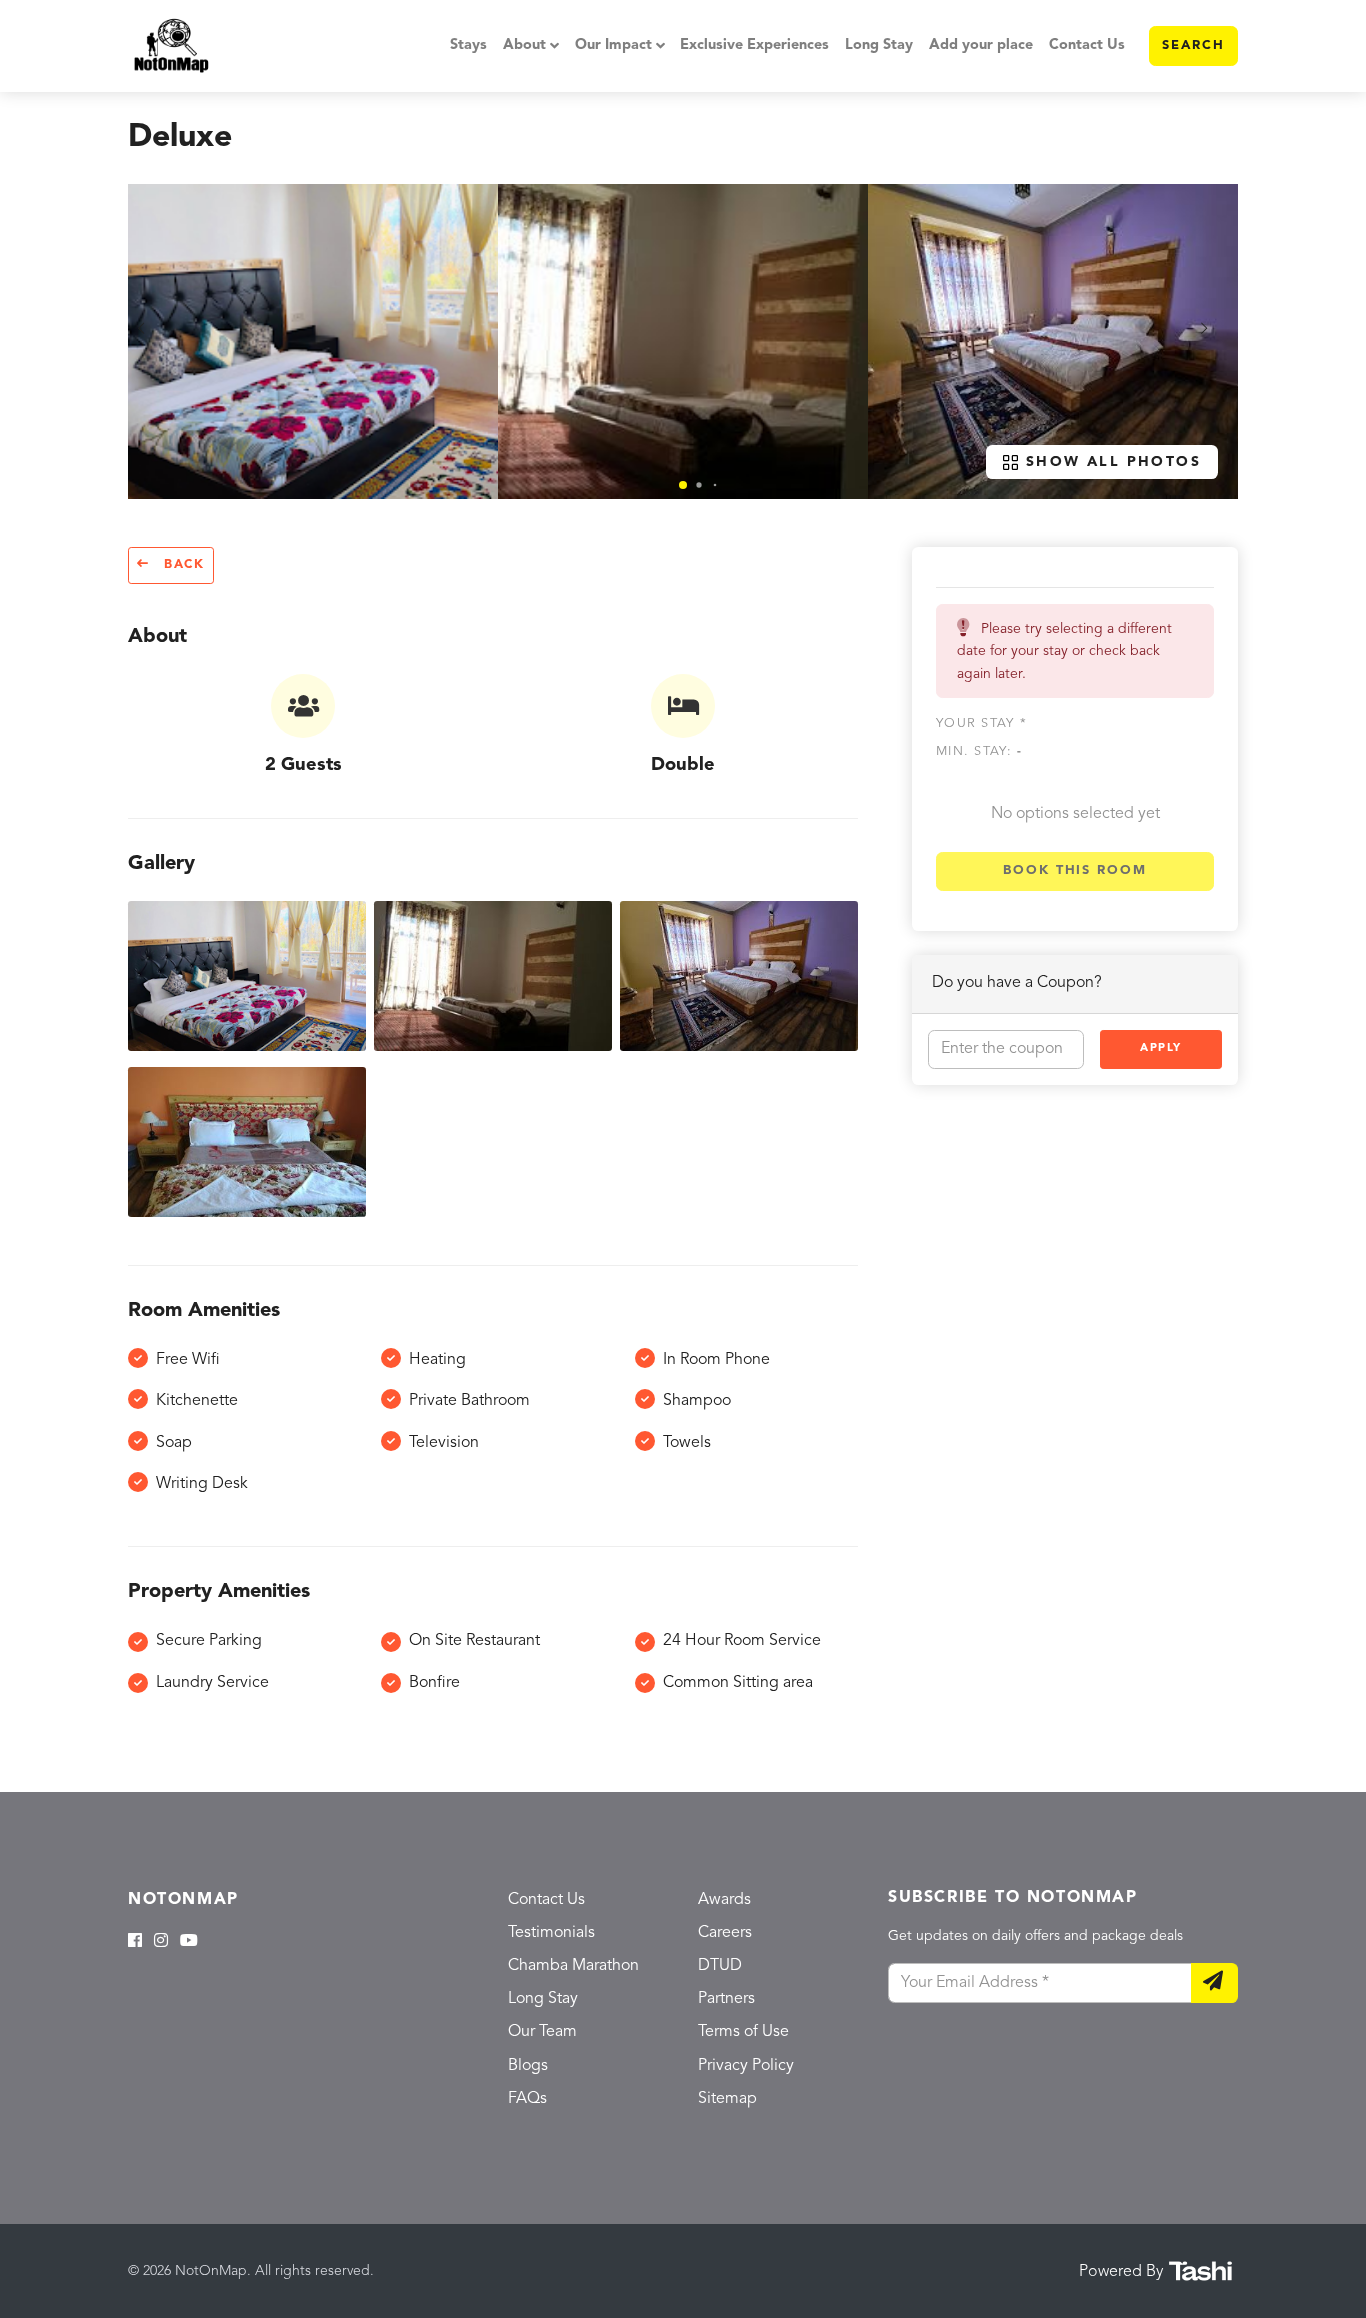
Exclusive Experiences (754, 45)
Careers (725, 1933)
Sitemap (727, 2099)
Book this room (1075, 870)
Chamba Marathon (573, 1966)
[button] (683, 485)
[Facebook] (135, 1942)
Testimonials (551, 1933)
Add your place (981, 45)
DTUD (720, 1966)
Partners (726, 1999)
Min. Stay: (979, 751)
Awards (724, 1900)
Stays (468, 45)
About (524, 45)
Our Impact (613, 45)
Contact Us (1087, 45)
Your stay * (981, 723)
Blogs (528, 2066)
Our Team (542, 2032)
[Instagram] (161, 1942)
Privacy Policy (746, 2066)
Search (1193, 45)
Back (181, 565)
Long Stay (879, 45)
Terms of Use (743, 2032)
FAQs (527, 2099)
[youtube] (189, 1942)
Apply (1161, 1048)
